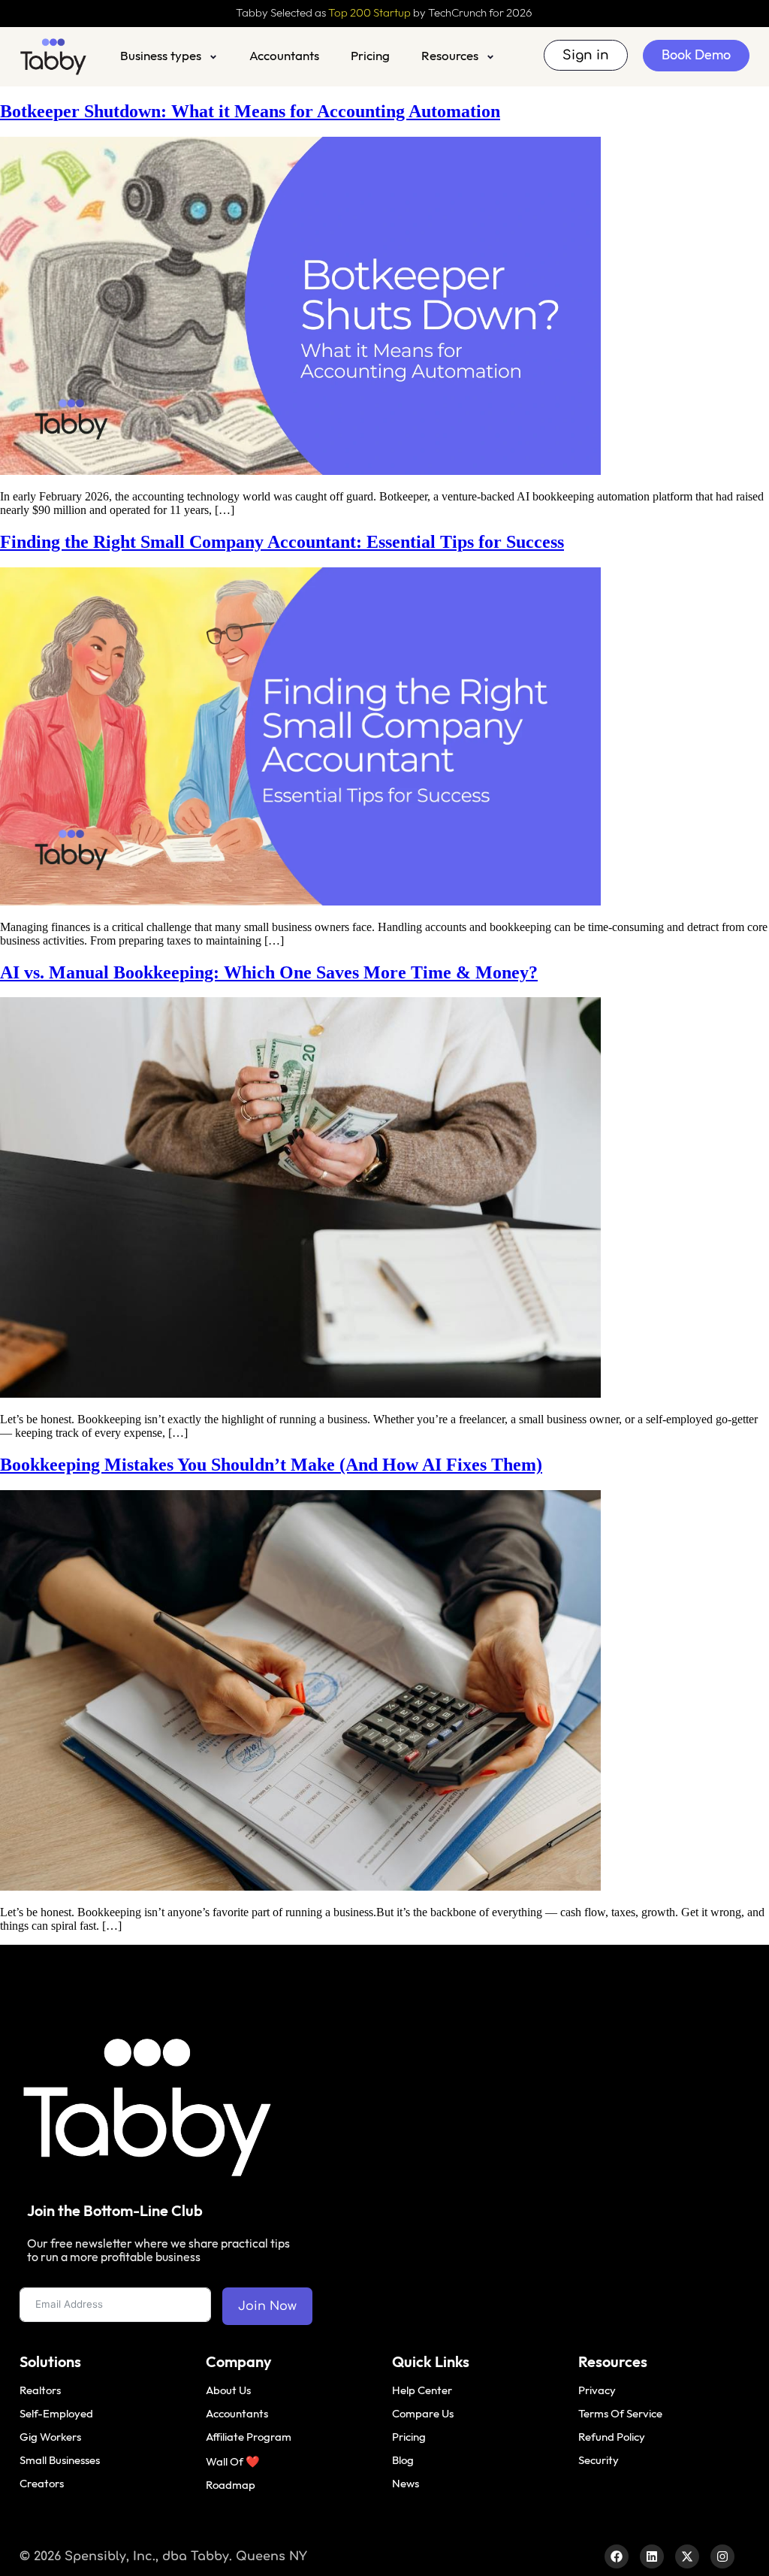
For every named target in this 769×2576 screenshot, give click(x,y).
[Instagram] (722, 2556)
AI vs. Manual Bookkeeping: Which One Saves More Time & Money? (269, 972)
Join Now (267, 2306)
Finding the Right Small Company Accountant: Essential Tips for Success (282, 542)
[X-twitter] (687, 2556)
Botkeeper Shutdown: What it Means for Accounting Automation (250, 111)
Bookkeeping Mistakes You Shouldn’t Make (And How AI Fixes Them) (271, 1465)
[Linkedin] (652, 2556)
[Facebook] (617, 2556)
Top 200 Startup (369, 13)
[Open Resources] (490, 57)
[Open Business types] (213, 57)
